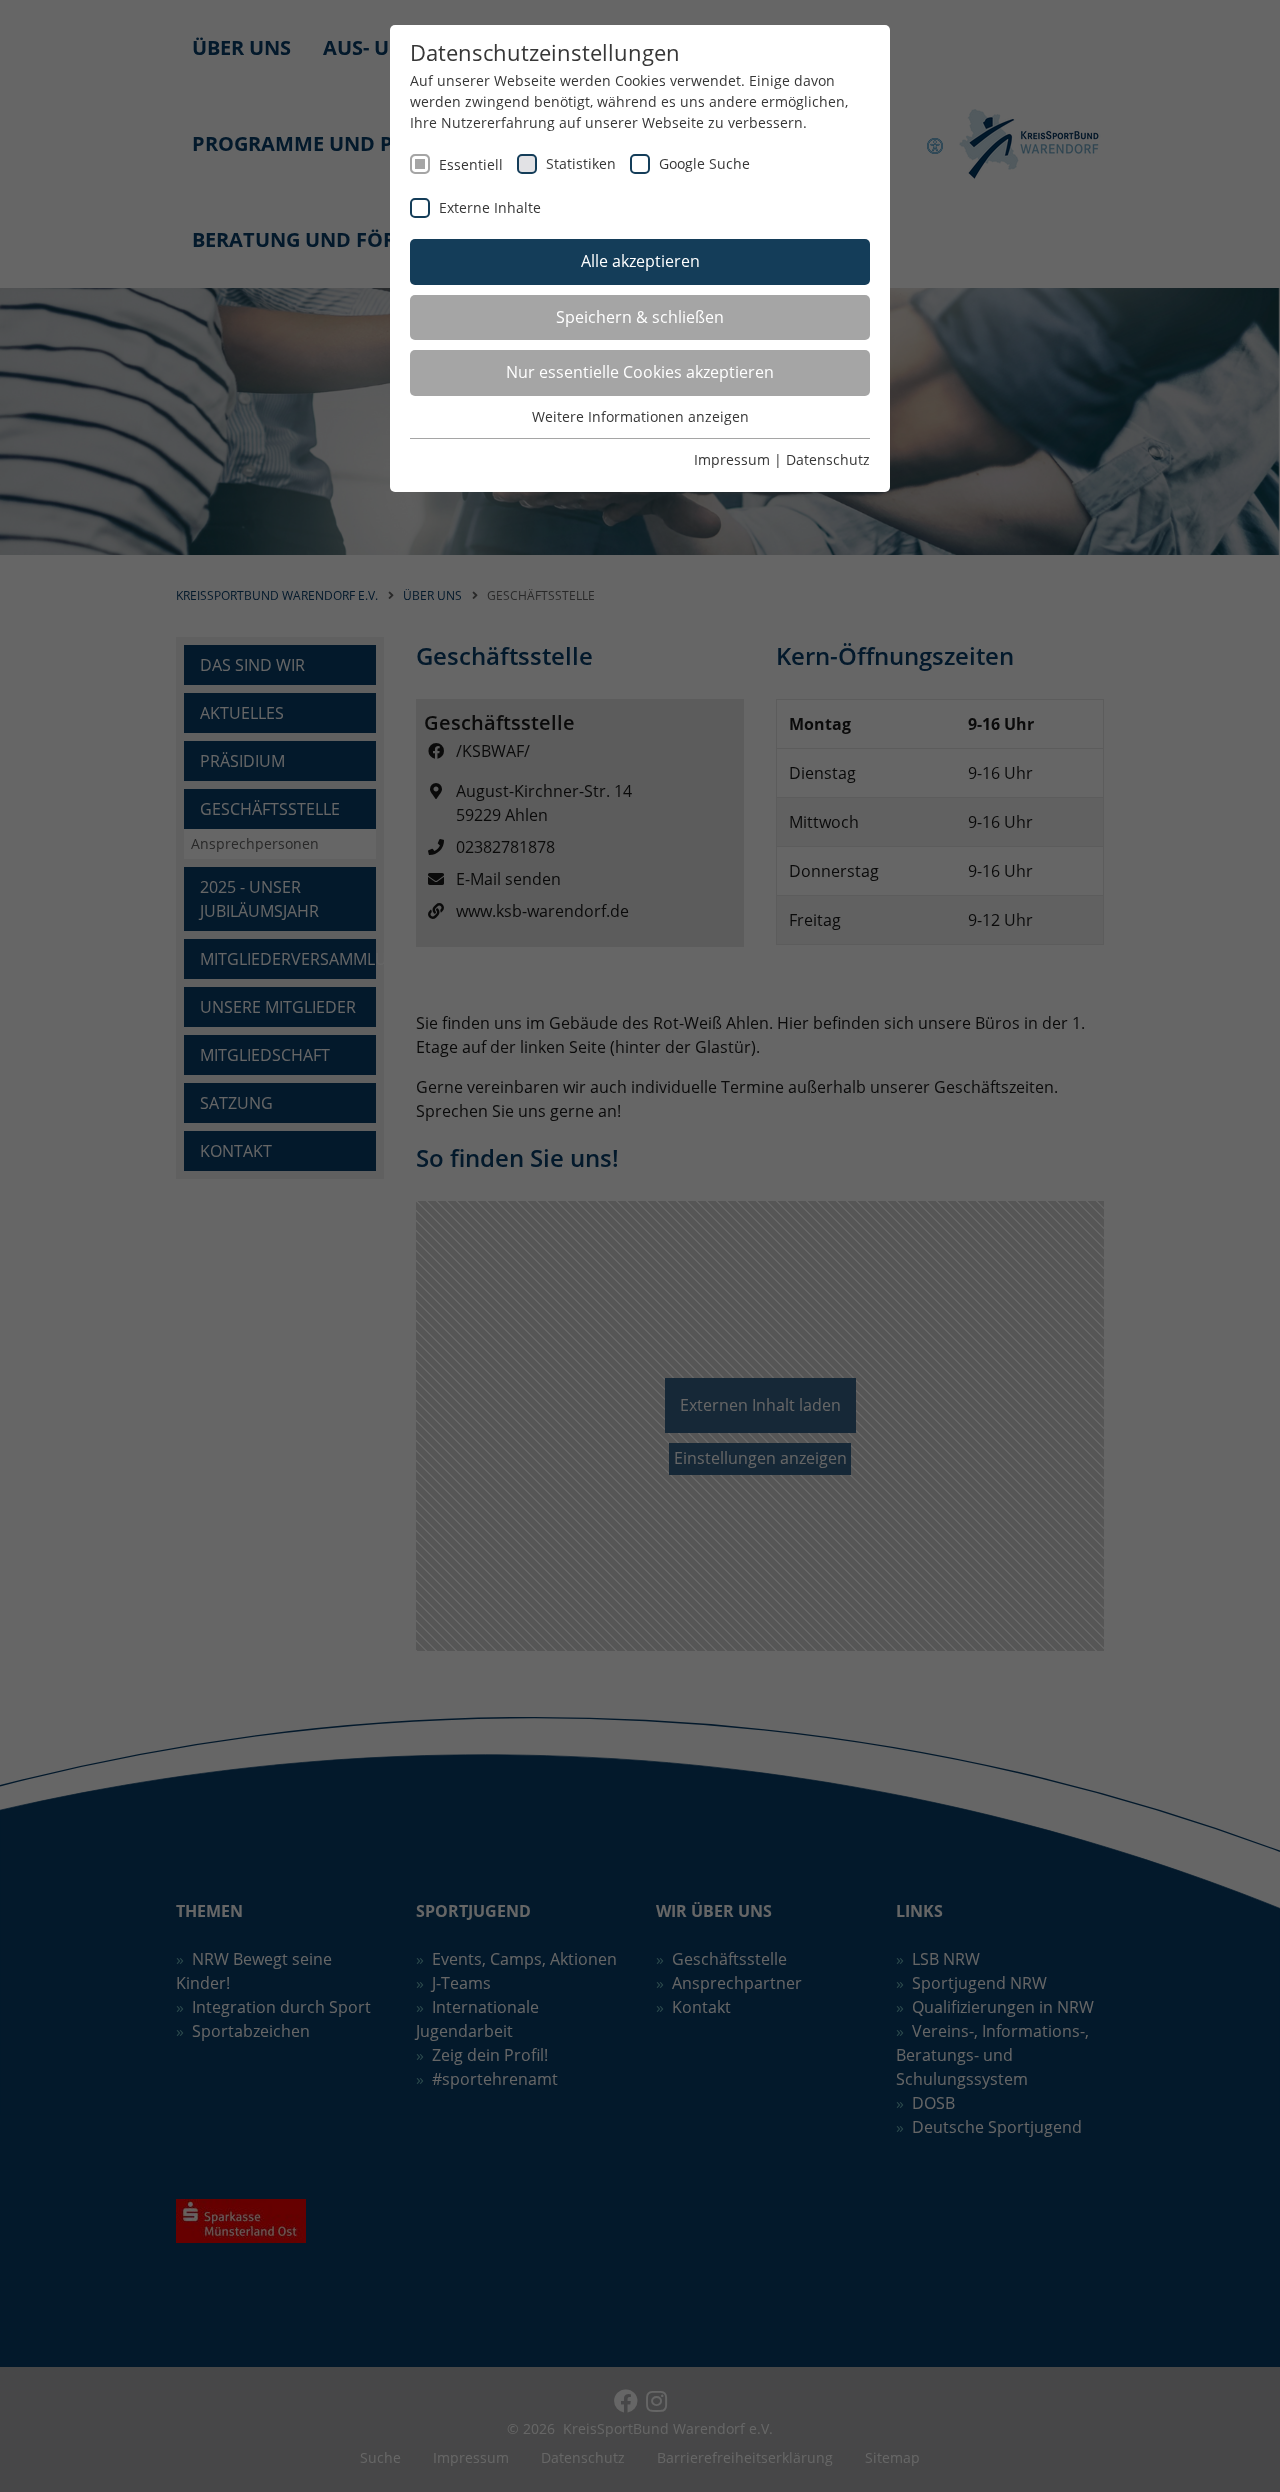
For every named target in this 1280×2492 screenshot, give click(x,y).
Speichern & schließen (640, 317)
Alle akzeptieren (640, 261)
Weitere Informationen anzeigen (640, 416)
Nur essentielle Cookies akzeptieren (640, 372)
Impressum (732, 459)
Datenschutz (828, 459)
